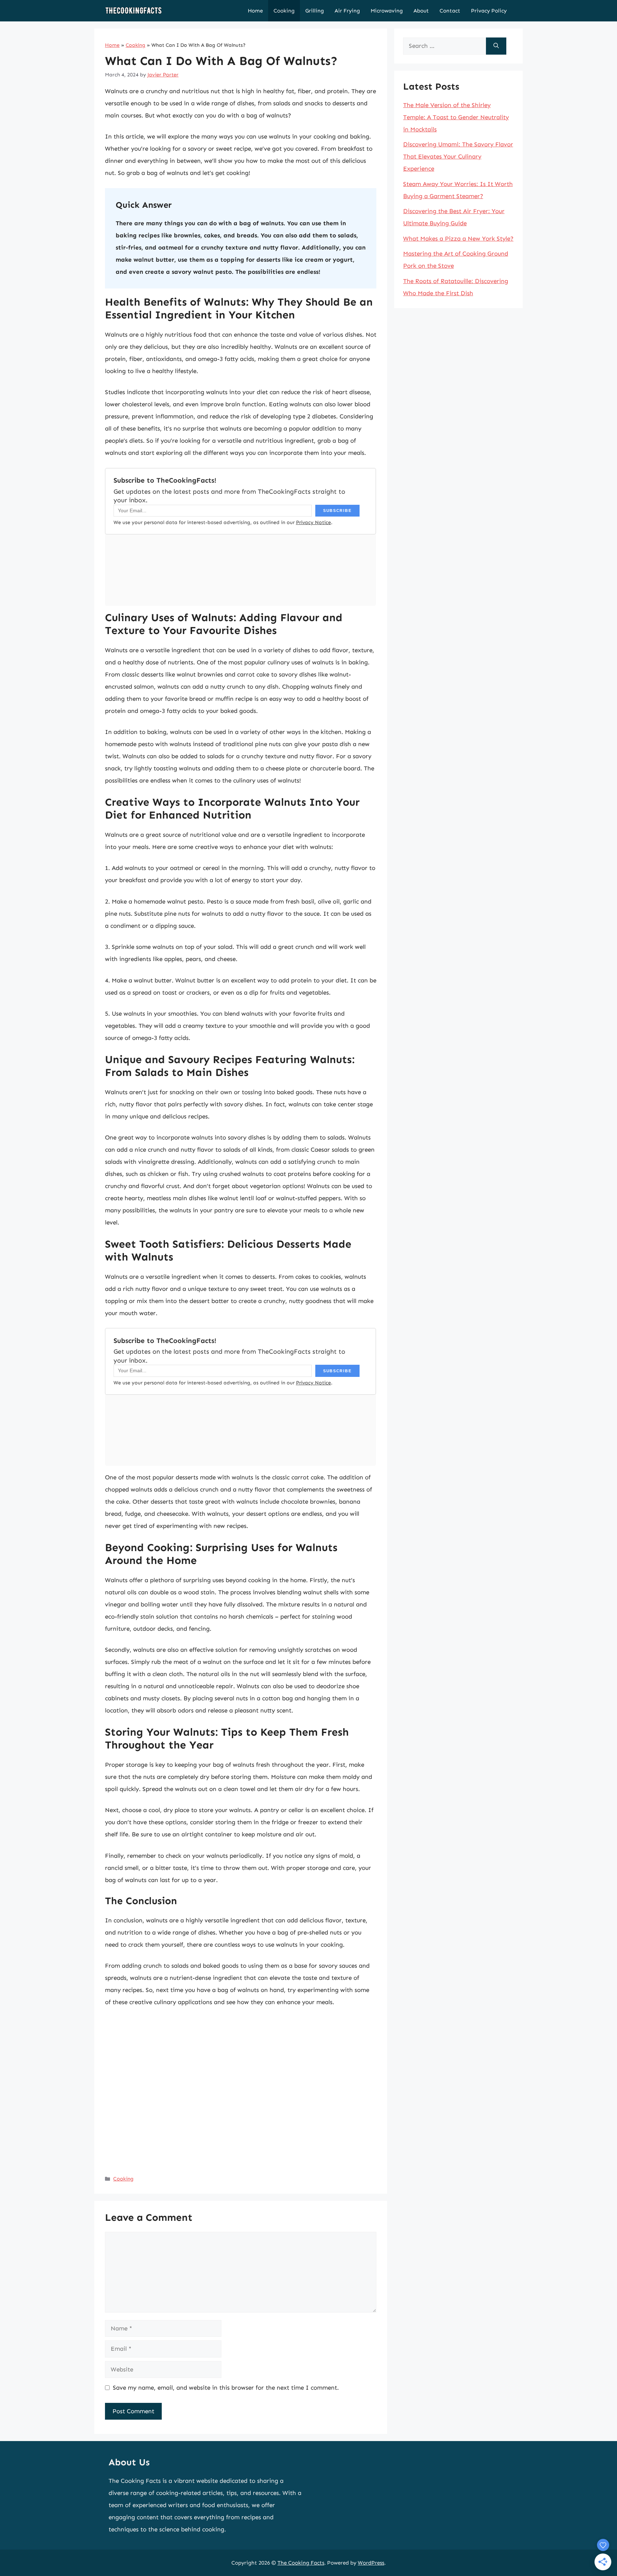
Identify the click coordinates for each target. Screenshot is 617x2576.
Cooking (284, 11)
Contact (450, 11)
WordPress (371, 2563)
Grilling (315, 11)
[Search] (496, 46)
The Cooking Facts (301, 2563)
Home (255, 11)
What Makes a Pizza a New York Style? (458, 238)
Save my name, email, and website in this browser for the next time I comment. (226, 2388)
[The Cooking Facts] (134, 11)
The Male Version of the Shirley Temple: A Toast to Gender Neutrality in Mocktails (456, 117)
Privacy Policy (489, 11)
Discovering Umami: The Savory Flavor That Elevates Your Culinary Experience (458, 156)
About (421, 11)
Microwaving (387, 11)
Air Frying (347, 11)
